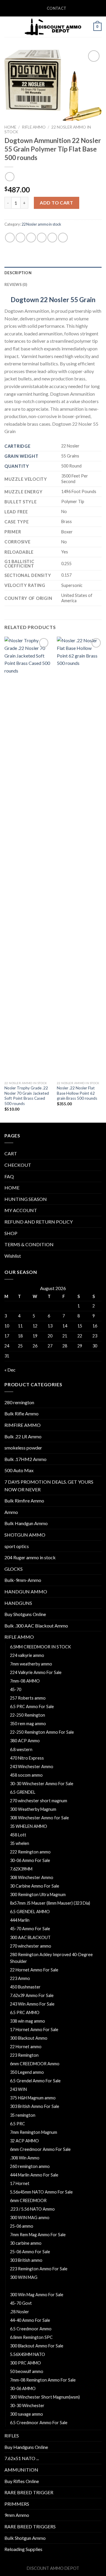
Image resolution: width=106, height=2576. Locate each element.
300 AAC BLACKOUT (30, 1937)
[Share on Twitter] (31, 238)
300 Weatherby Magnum (33, 1809)
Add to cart (56, 203)
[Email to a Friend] (42, 238)
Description (18, 273)
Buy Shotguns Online (25, 1614)
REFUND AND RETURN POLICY (39, 1222)
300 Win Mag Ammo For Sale (37, 2295)
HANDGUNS (18, 1603)
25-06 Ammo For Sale (30, 2252)
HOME (12, 1188)
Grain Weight (21, 456)
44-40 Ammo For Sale (30, 2320)
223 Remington (24, 2055)
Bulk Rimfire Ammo (24, 1501)
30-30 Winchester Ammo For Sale (42, 1784)
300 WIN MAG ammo (30, 2218)
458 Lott (18, 1835)
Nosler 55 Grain (72, 300)
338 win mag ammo (28, 2021)
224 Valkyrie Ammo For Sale (36, 1672)
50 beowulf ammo (27, 2371)
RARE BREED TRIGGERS (30, 2526)
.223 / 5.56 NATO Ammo (32, 2209)
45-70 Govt (21, 2303)
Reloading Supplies (23, 2549)
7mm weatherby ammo (31, 1664)
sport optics (17, 1546)
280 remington (19, 1402)
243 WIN (18, 2089)
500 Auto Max (19, 1470)
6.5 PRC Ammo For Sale (32, 1706)
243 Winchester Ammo (32, 1767)
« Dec (10, 1370)
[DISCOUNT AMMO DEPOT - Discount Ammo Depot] (53, 27)
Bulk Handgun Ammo (26, 1523)
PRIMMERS (17, 2504)
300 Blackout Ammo (29, 2038)
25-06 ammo (22, 2226)
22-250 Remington (28, 1715)
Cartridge (17, 446)
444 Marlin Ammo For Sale (34, 2175)
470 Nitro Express (27, 1758)
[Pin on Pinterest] (52, 238)
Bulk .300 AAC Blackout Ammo (36, 1626)
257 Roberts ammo (28, 1698)
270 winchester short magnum (39, 1801)
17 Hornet (20, 2183)
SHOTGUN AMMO (25, 1535)
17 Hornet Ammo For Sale (34, 2030)
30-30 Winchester (27, 2406)
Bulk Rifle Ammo (21, 1413)
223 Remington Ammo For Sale (39, 2269)
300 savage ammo (26, 2414)
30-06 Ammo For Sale (30, 1860)
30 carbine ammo (26, 2243)
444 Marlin (20, 1920)
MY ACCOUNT (21, 1210)
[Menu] (8, 27)
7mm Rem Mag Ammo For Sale (38, 2235)
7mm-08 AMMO (25, 1681)
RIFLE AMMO (34, 127)
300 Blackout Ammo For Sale (37, 2346)
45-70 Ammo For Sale (30, 1929)
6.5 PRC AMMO (25, 2012)
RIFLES (12, 2436)
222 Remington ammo (30, 1852)
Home (10, 127)
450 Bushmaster (25, 1987)
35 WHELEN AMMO (29, 1826)
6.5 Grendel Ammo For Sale (35, 2081)
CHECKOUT (18, 1165)
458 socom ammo (26, 1775)
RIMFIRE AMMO (23, 1425)
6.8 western (21, 1749)
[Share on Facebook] (20, 238)
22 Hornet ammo (26, 2047)
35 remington (23, 2115)
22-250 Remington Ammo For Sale (42, 1732)
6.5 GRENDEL (23, 1792)
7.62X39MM (21, 1869)
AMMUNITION (21, 2470)
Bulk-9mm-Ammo (23, 1580)
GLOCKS (14, 1569)
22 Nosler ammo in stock (41, 224)
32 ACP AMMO (24, 2141)
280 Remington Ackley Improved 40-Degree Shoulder (51, 1958)
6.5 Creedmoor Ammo (31, 2329)
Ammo (11, 1512)
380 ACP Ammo (25, 1741)
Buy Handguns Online (26, 2447)
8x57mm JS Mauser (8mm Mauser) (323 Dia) (50, 1903)
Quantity (17, 466)
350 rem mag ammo (28, 1724)
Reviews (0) (16, 284)
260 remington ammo (30, 2166)
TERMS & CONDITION (29, 1244)
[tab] (53, 273)
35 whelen (20, 1843)
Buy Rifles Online (22, 2481)
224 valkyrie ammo (27, 1655)
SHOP (11, 1233)
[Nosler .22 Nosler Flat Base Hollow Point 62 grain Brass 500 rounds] (80, 857)
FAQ (9, 1176)
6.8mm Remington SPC (31, 2337)
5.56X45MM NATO (28, 2354)
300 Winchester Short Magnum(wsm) (45, 2397)
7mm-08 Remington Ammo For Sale (43, 2380)
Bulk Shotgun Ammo (25, 2538)
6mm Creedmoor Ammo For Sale (40, 2149)
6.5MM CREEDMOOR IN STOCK (40, 1647)
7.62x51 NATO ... (22, 2458)
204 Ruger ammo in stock (30, 1557)
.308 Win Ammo (25, 2158)
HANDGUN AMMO (26, 1591)
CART (11, 1153)
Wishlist (13, 1256)
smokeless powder (23, 1448)
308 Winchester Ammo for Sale (39, 1818)
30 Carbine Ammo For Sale (35, 1886)
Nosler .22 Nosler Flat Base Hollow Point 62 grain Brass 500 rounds (77, 1093)
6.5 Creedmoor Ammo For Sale (39, 2423)
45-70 (16, 1689)
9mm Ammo (17, 2515)
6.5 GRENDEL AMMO (30, 1912)
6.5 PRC (18, 2124)
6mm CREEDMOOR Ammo (35, 2064)
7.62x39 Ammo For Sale (32, 1995)
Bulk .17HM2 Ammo (25, 1459)
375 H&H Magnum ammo (33, 2098)
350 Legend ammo (27, 2072)
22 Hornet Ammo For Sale (34, 1970)
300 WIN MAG (24, 2277)
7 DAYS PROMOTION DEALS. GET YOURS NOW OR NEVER (49, 1486)
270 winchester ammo (31, 1946)
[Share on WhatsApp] (10, 238)
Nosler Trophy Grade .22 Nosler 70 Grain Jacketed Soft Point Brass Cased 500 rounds (27, 1096)
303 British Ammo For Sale (35, 2106)
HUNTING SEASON (26, 1199)
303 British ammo (26, 2260)
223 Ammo (20, 1978)
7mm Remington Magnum (34, 2132)
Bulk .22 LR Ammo (23, 1436)
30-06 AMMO (23, 2388)
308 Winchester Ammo (32, 1877)
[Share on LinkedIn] (63, 238)
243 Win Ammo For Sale (32, 2004)
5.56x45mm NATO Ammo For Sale (41, 2192)
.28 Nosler (20, 2312)
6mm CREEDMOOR (28, 2200)
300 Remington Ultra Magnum (38, 1894)
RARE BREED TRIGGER (29, 2492)
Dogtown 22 (29, 300)
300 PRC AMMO (25, 2363)
